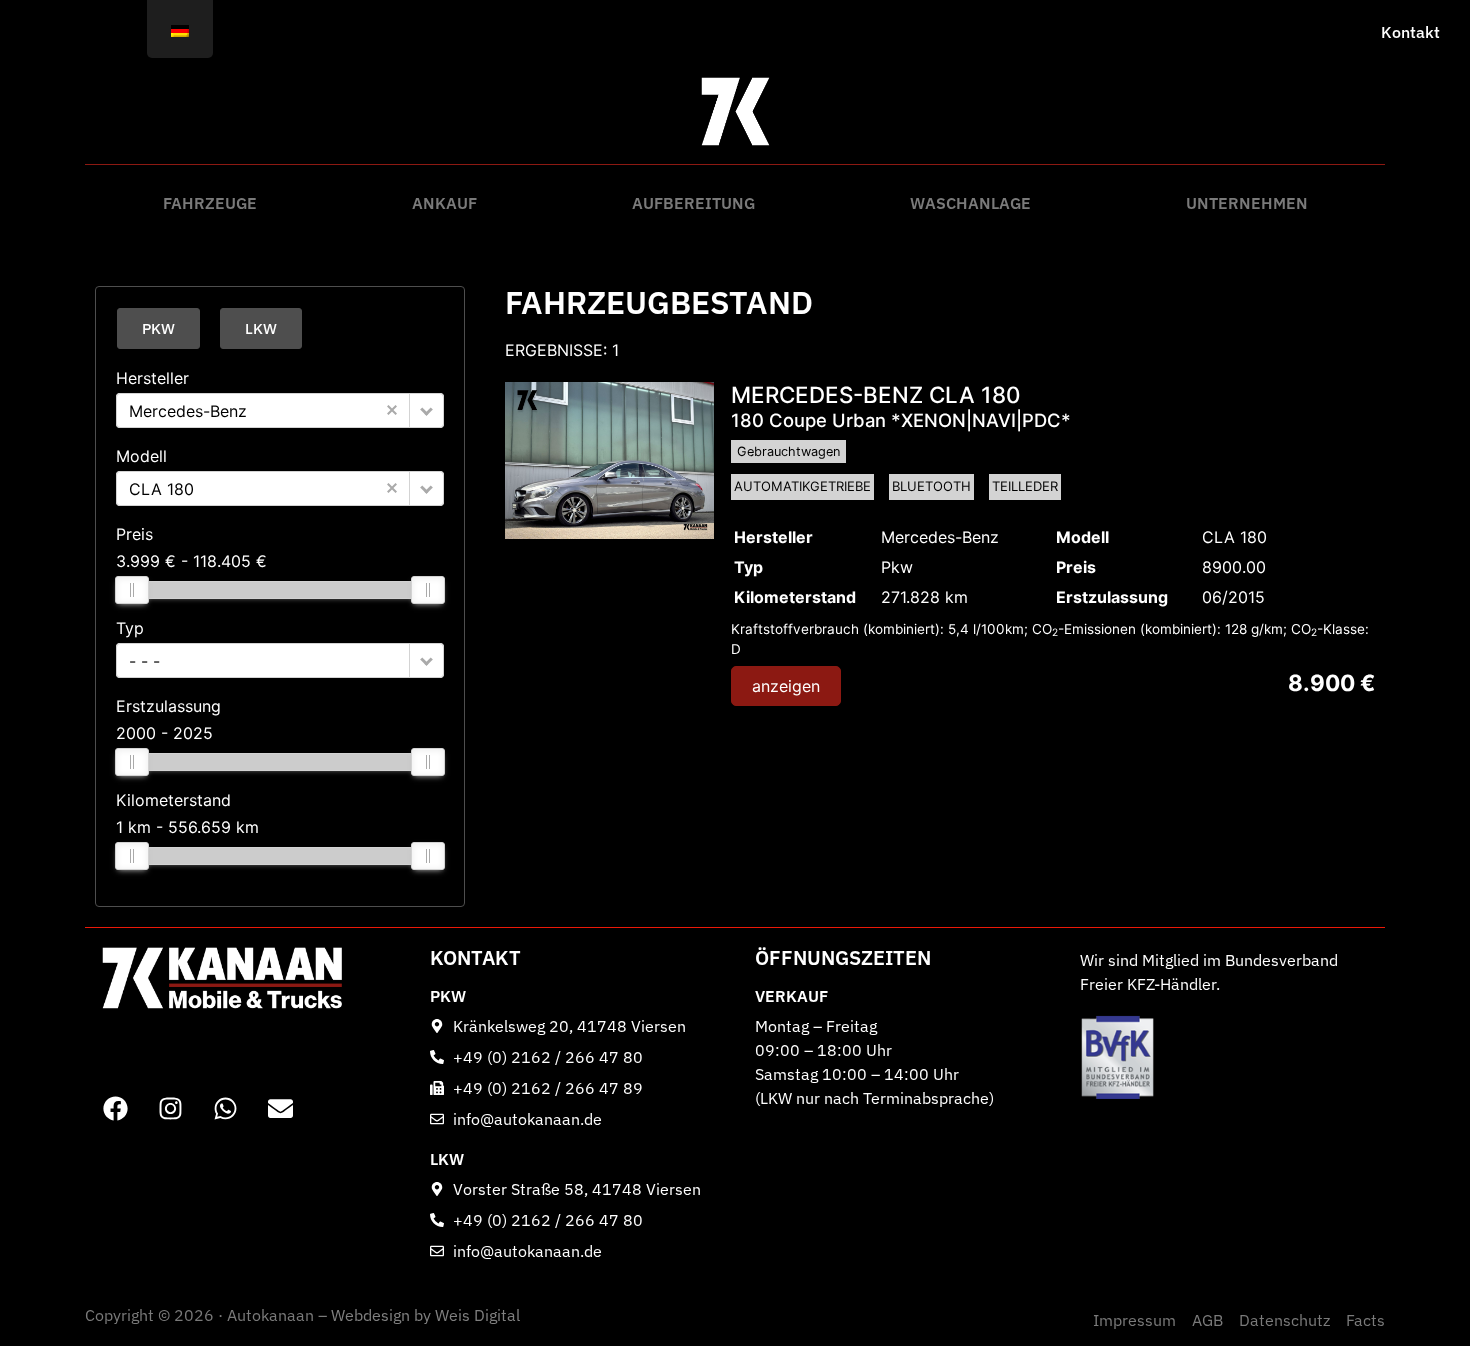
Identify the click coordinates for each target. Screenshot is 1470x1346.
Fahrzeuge (210, 203)
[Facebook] (115, 1108)
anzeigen (786, 686)
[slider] (132, 590)
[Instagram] (170, 1108)
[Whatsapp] (225, 1108)
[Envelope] (280, 1108)
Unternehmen (1247, 203)
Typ (130, 628)
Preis (134, 534)
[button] (426, 410)
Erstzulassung (168, 706)
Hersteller (152, 378)
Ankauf (444, 203)
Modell (141, 456)
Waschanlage (970, 203)
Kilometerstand (173, 800)
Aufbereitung (693, 203)
